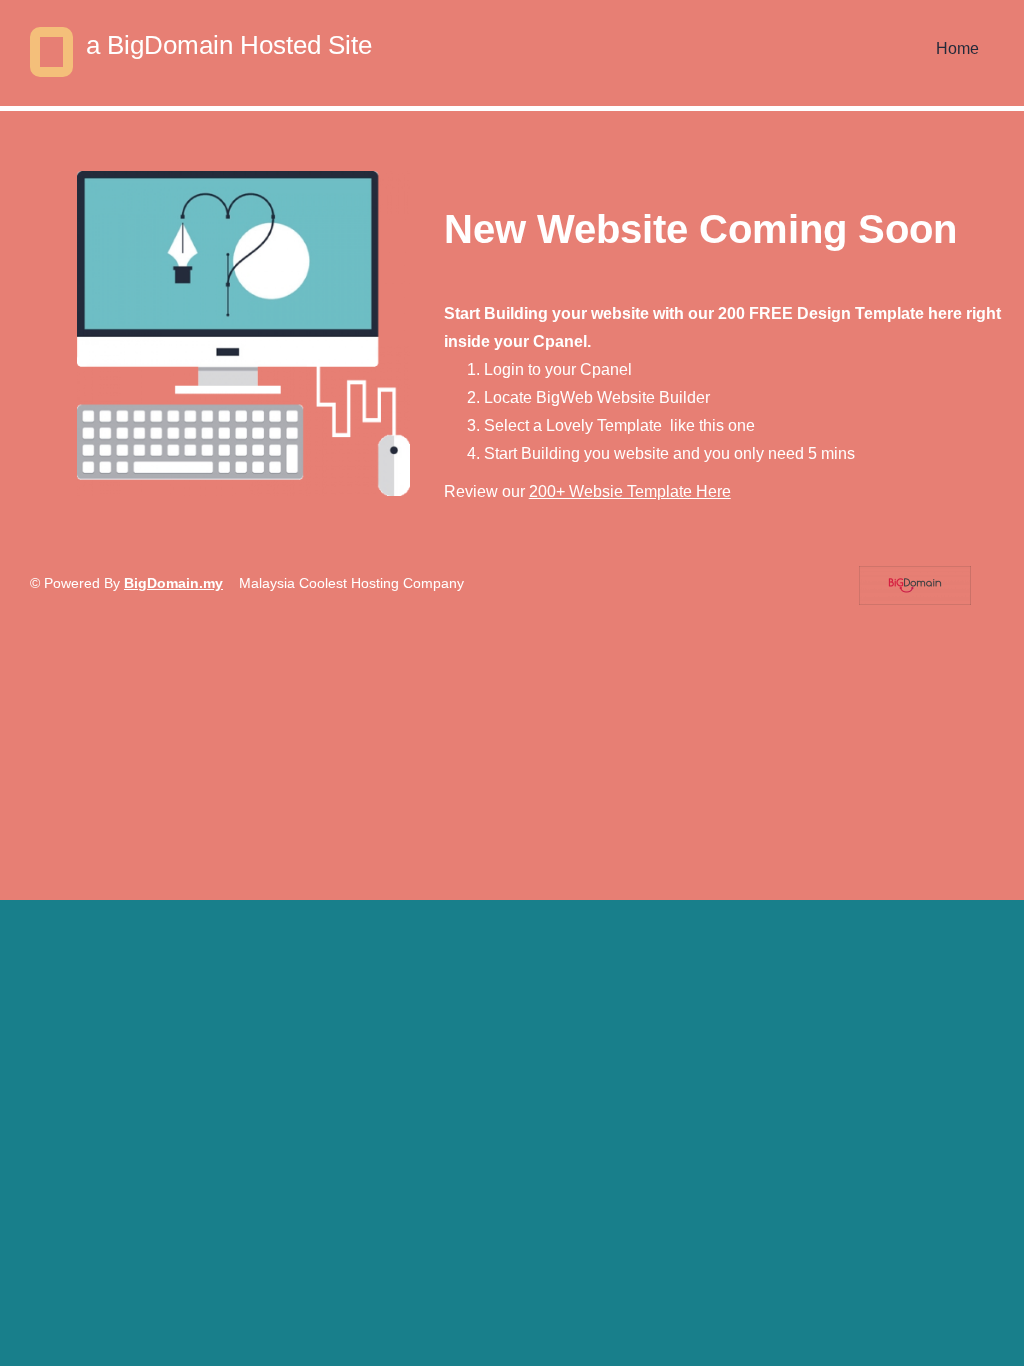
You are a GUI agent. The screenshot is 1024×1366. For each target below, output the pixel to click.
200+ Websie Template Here (630, 491)
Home (957, 48)
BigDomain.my (173, 583)
